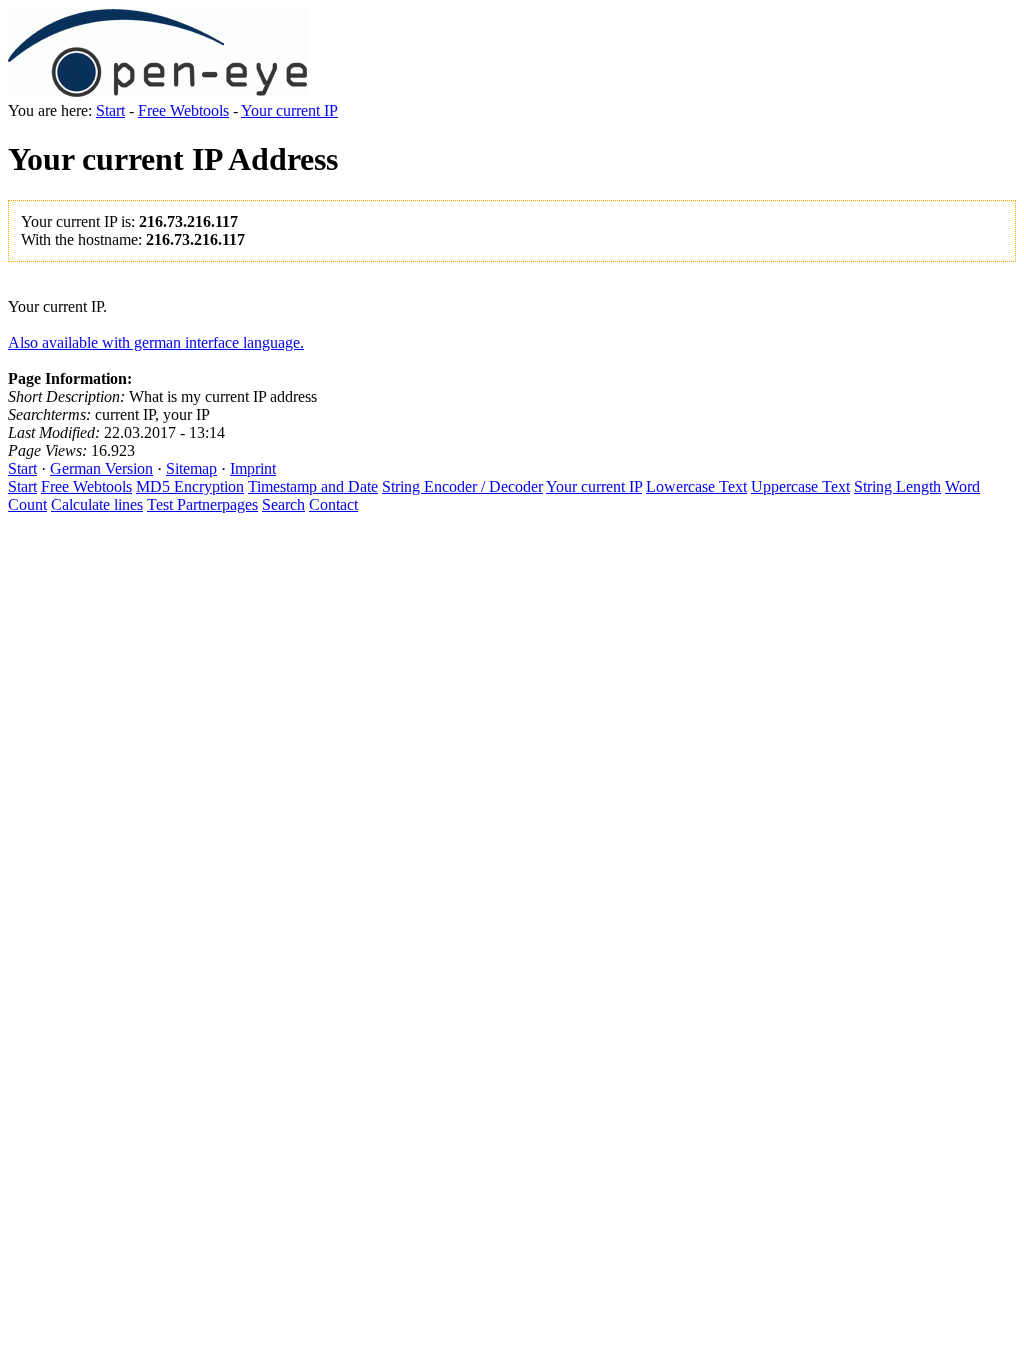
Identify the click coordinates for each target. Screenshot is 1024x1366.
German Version (101, 468)
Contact (333, 504)
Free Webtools (183, 110)
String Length (897, 486)
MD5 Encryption (190, 486)
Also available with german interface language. (156, 342)
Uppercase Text (800, 486)
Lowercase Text (696, 486)
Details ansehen (512, 29)
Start (110, 110)
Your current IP (289, 110)
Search (283, 504)
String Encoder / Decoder (462, 486)
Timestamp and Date (313, 486)
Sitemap (191, 468)
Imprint (253, 468)
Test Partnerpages (202, 504)
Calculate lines (97, 504)
